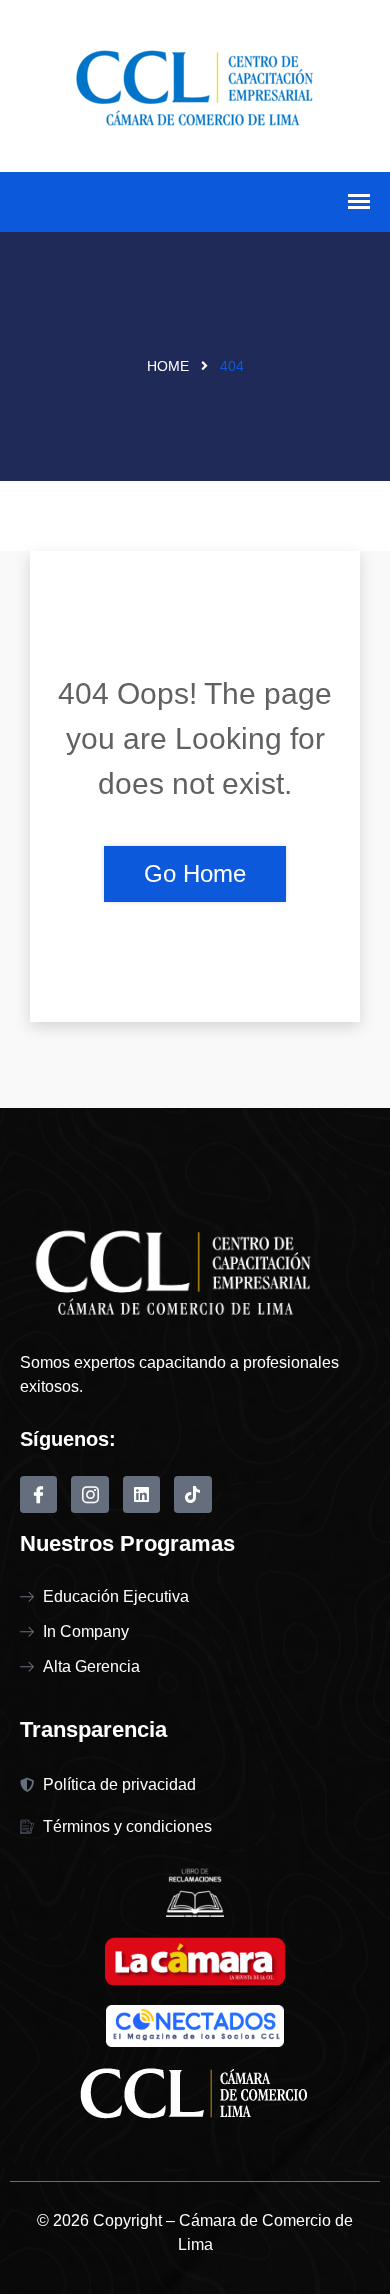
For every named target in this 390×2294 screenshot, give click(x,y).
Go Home (195, 873)
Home (168, 366)
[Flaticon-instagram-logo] (89, 1494)
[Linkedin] (141, 1494)
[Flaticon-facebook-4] (38, 1494)
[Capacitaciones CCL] (195, 84)
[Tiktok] (192, 1494)
